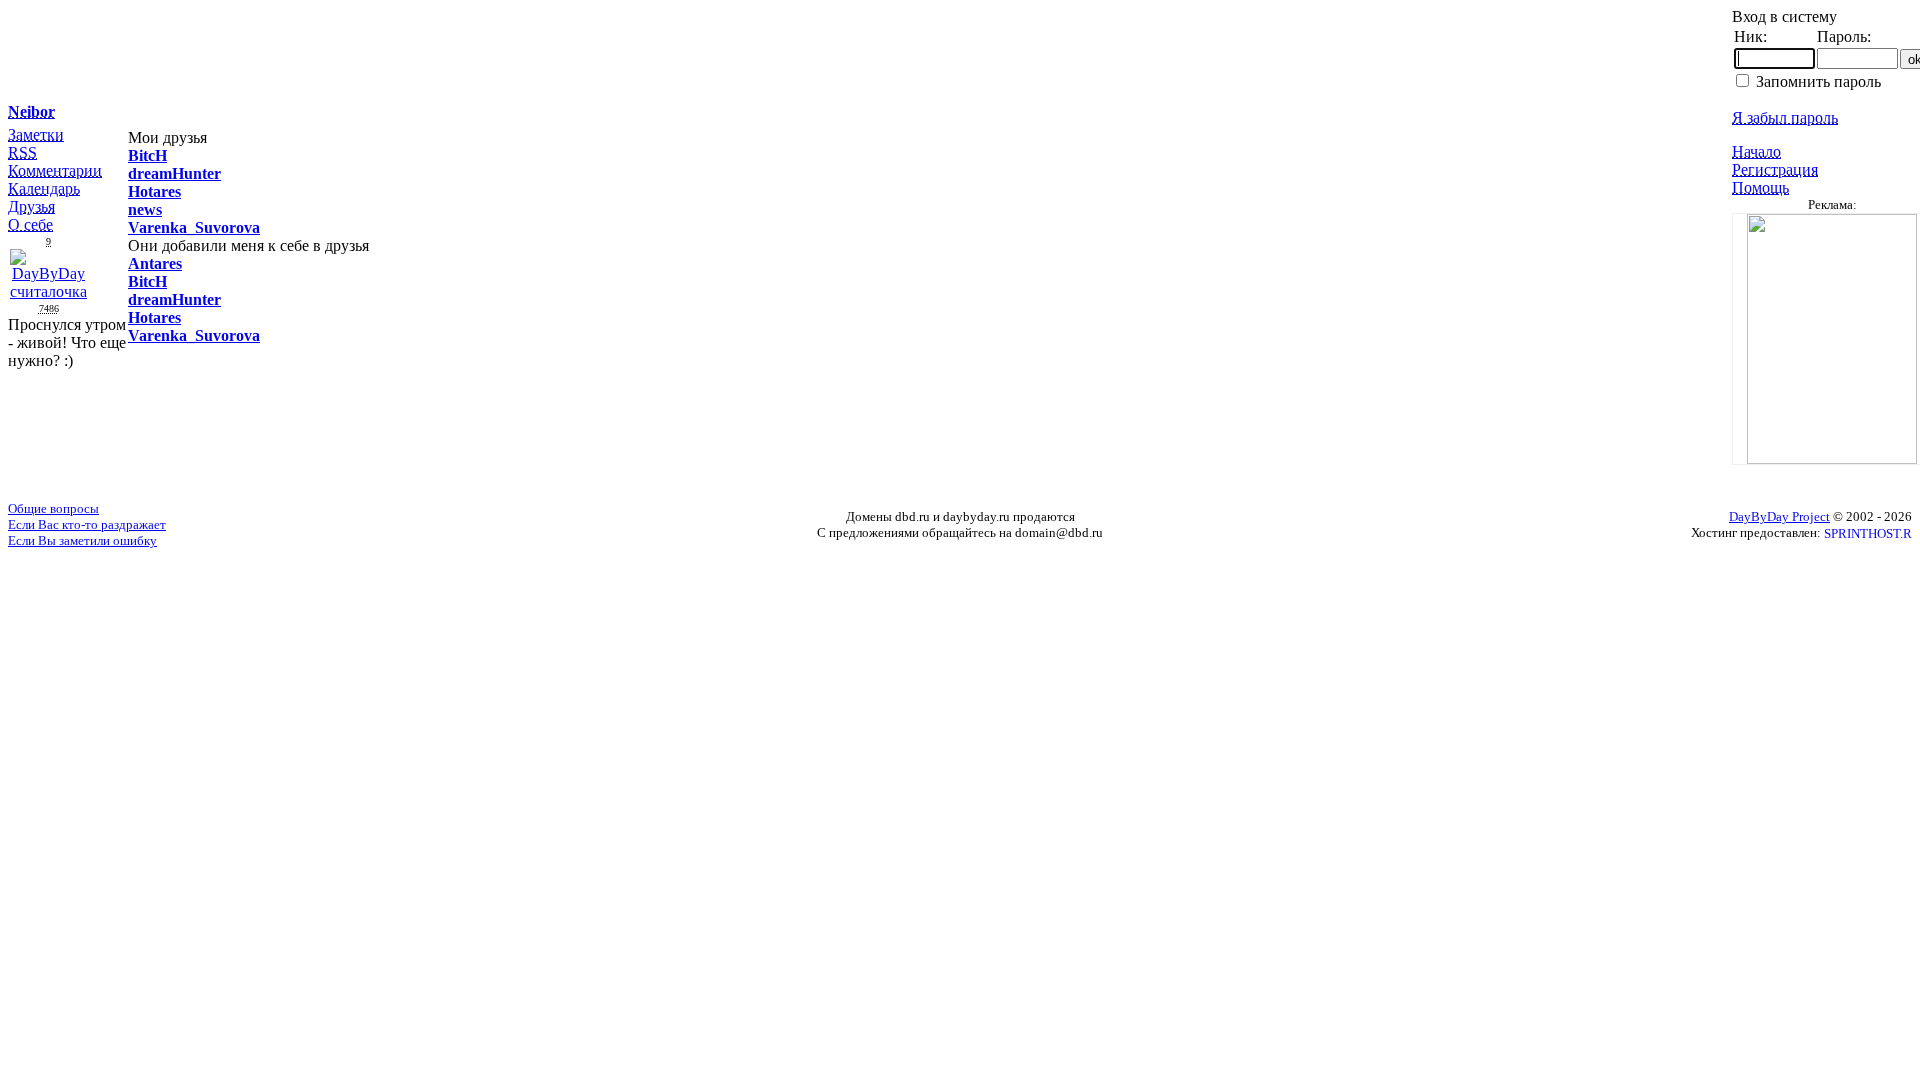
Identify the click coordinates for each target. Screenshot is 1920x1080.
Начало (1756, 151)
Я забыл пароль (1785, 117)
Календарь (44, 188)
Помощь (1760, 187)
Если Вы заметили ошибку (82, 540)
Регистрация (1775, 169)
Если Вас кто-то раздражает (87, 524)
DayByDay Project (1779, 516)
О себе (30, 224)
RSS (22, 152)
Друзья (31, 206)
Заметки (36, 134)
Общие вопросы (53, 508)
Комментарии (55, 170)
